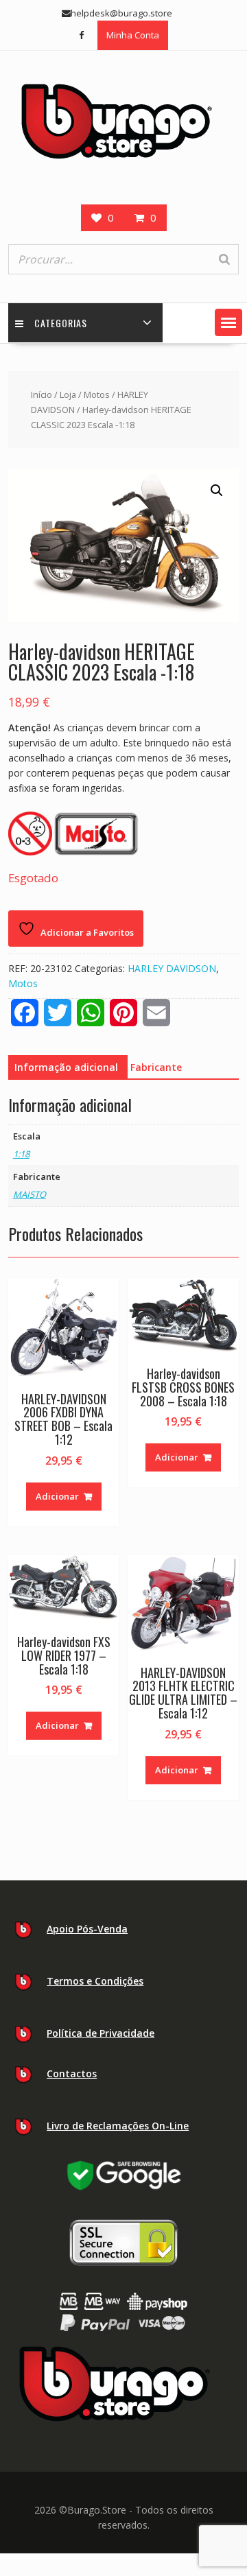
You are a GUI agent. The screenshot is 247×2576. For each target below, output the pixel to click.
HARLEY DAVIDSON (172, 968)
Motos (97, 394)
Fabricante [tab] (156, 1067)
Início (42, 394)
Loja (68, 394)
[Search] (224, 259)
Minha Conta (133, 35)
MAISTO (30, 1194)
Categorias (61, 323)
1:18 (21, 1154)
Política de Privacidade (101, 2033)
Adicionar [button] (57, 1496)
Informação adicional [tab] (66, 1067)
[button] (228, 322)
